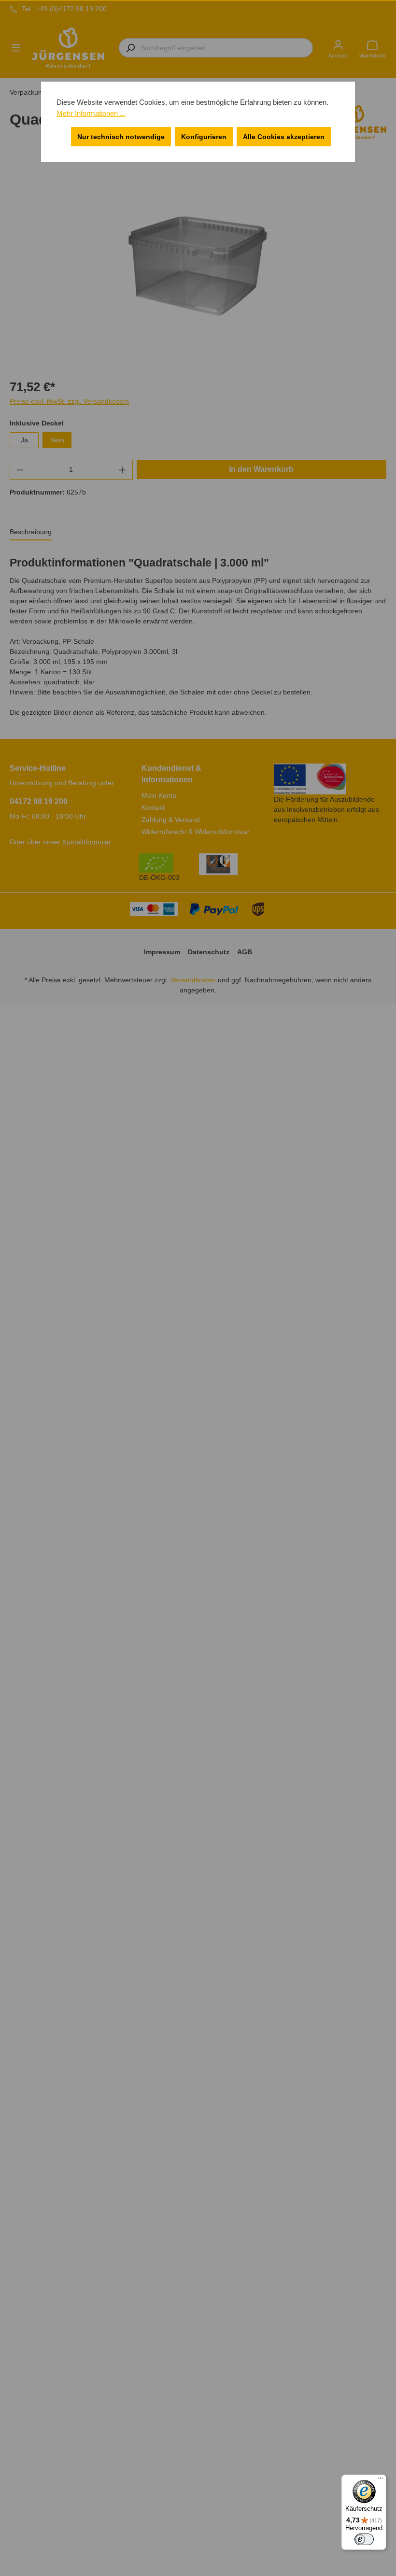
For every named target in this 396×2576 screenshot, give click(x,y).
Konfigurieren (204, 137)
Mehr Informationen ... (91, 113)
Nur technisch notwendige (121, 137)
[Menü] (381, 2480)
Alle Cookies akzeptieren (284, 137)
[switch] (364, 2539)
